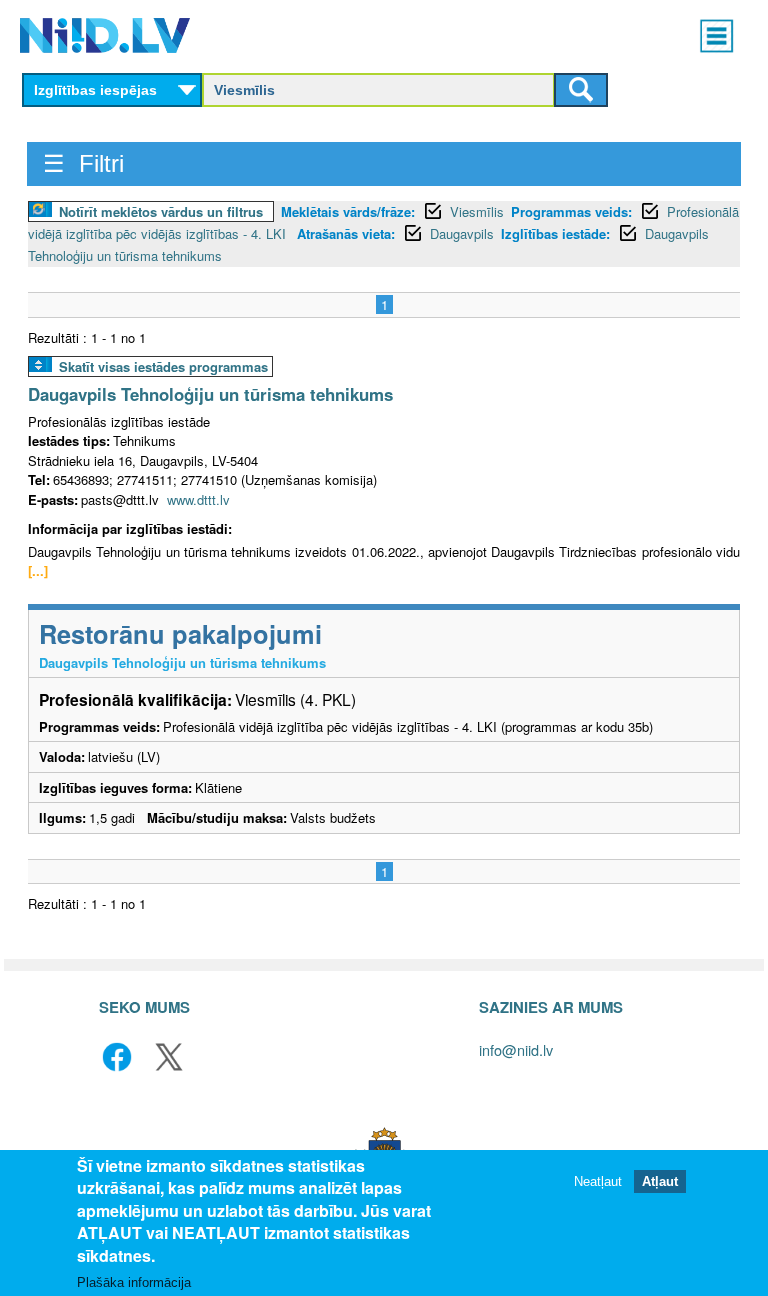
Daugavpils (462, 233)
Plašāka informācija (134, 1282)
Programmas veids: (571, 211)
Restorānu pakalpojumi (180, 633)
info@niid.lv (516, 1049)
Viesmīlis (477, 211)
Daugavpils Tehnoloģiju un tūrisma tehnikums (210, 394)
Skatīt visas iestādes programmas (163, 366)
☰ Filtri (83, 163)
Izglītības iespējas (95, 90)
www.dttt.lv (198, 499)
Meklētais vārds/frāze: (348, 211)
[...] (38, 570)
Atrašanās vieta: (346, 233)
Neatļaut (598, 1181)
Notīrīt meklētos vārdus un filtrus (161, 211)
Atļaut (660, 1181)
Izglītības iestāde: (555, 233)
